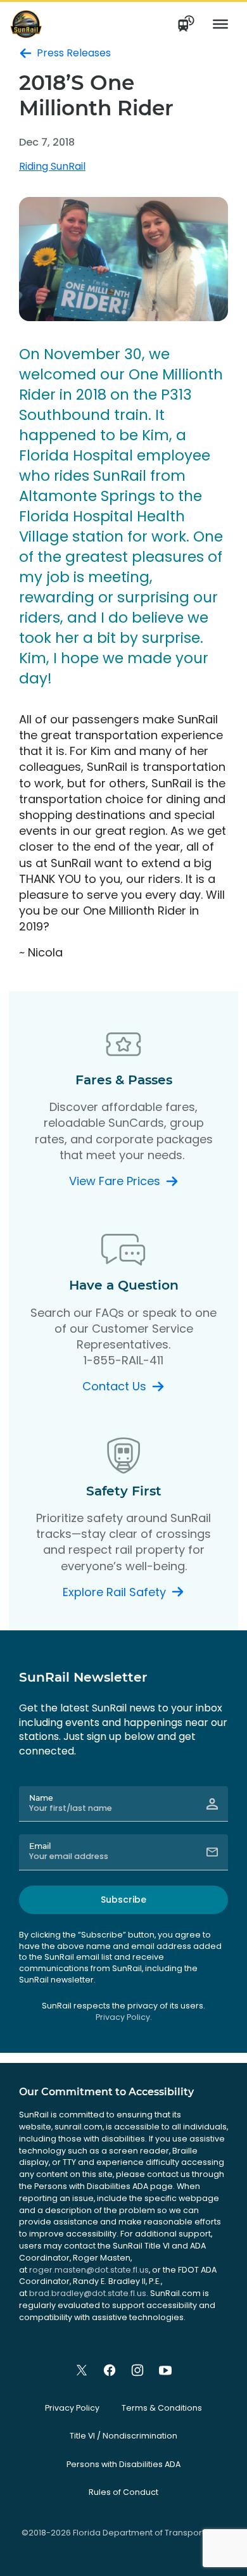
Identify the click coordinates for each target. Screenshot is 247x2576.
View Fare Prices (115, 1181)
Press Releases (74, 53)
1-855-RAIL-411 (123, 1360)
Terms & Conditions (162, 2408)
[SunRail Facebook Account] (110, 2370)
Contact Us (114, 1386)
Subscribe (123, 1900)
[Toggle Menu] (220, 24)
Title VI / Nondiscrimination (123, 2436)
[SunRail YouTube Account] (165, 2370)
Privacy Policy (72, 2408)
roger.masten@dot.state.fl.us (89, 2270)
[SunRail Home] (26, 24)
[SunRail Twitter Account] (82, 2370)
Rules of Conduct (123, 2492)
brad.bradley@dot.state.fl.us (88, 2293)
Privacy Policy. (124, 2017)
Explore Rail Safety (114, 1592)
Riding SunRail (52, 166)
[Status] (187, 24)
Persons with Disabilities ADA (123, 2464)
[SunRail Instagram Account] (137, 2370)
